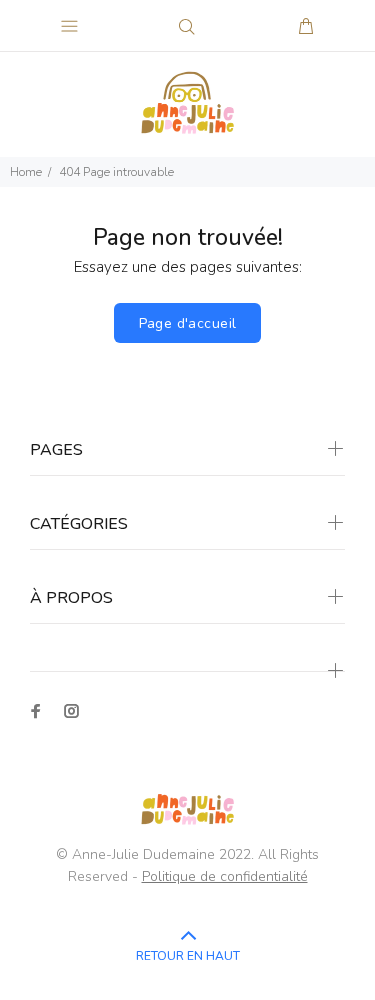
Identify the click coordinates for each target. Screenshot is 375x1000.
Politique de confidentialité (225, 876)
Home (26, 172)
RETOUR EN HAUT (188, 956)
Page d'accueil (188, 323)
